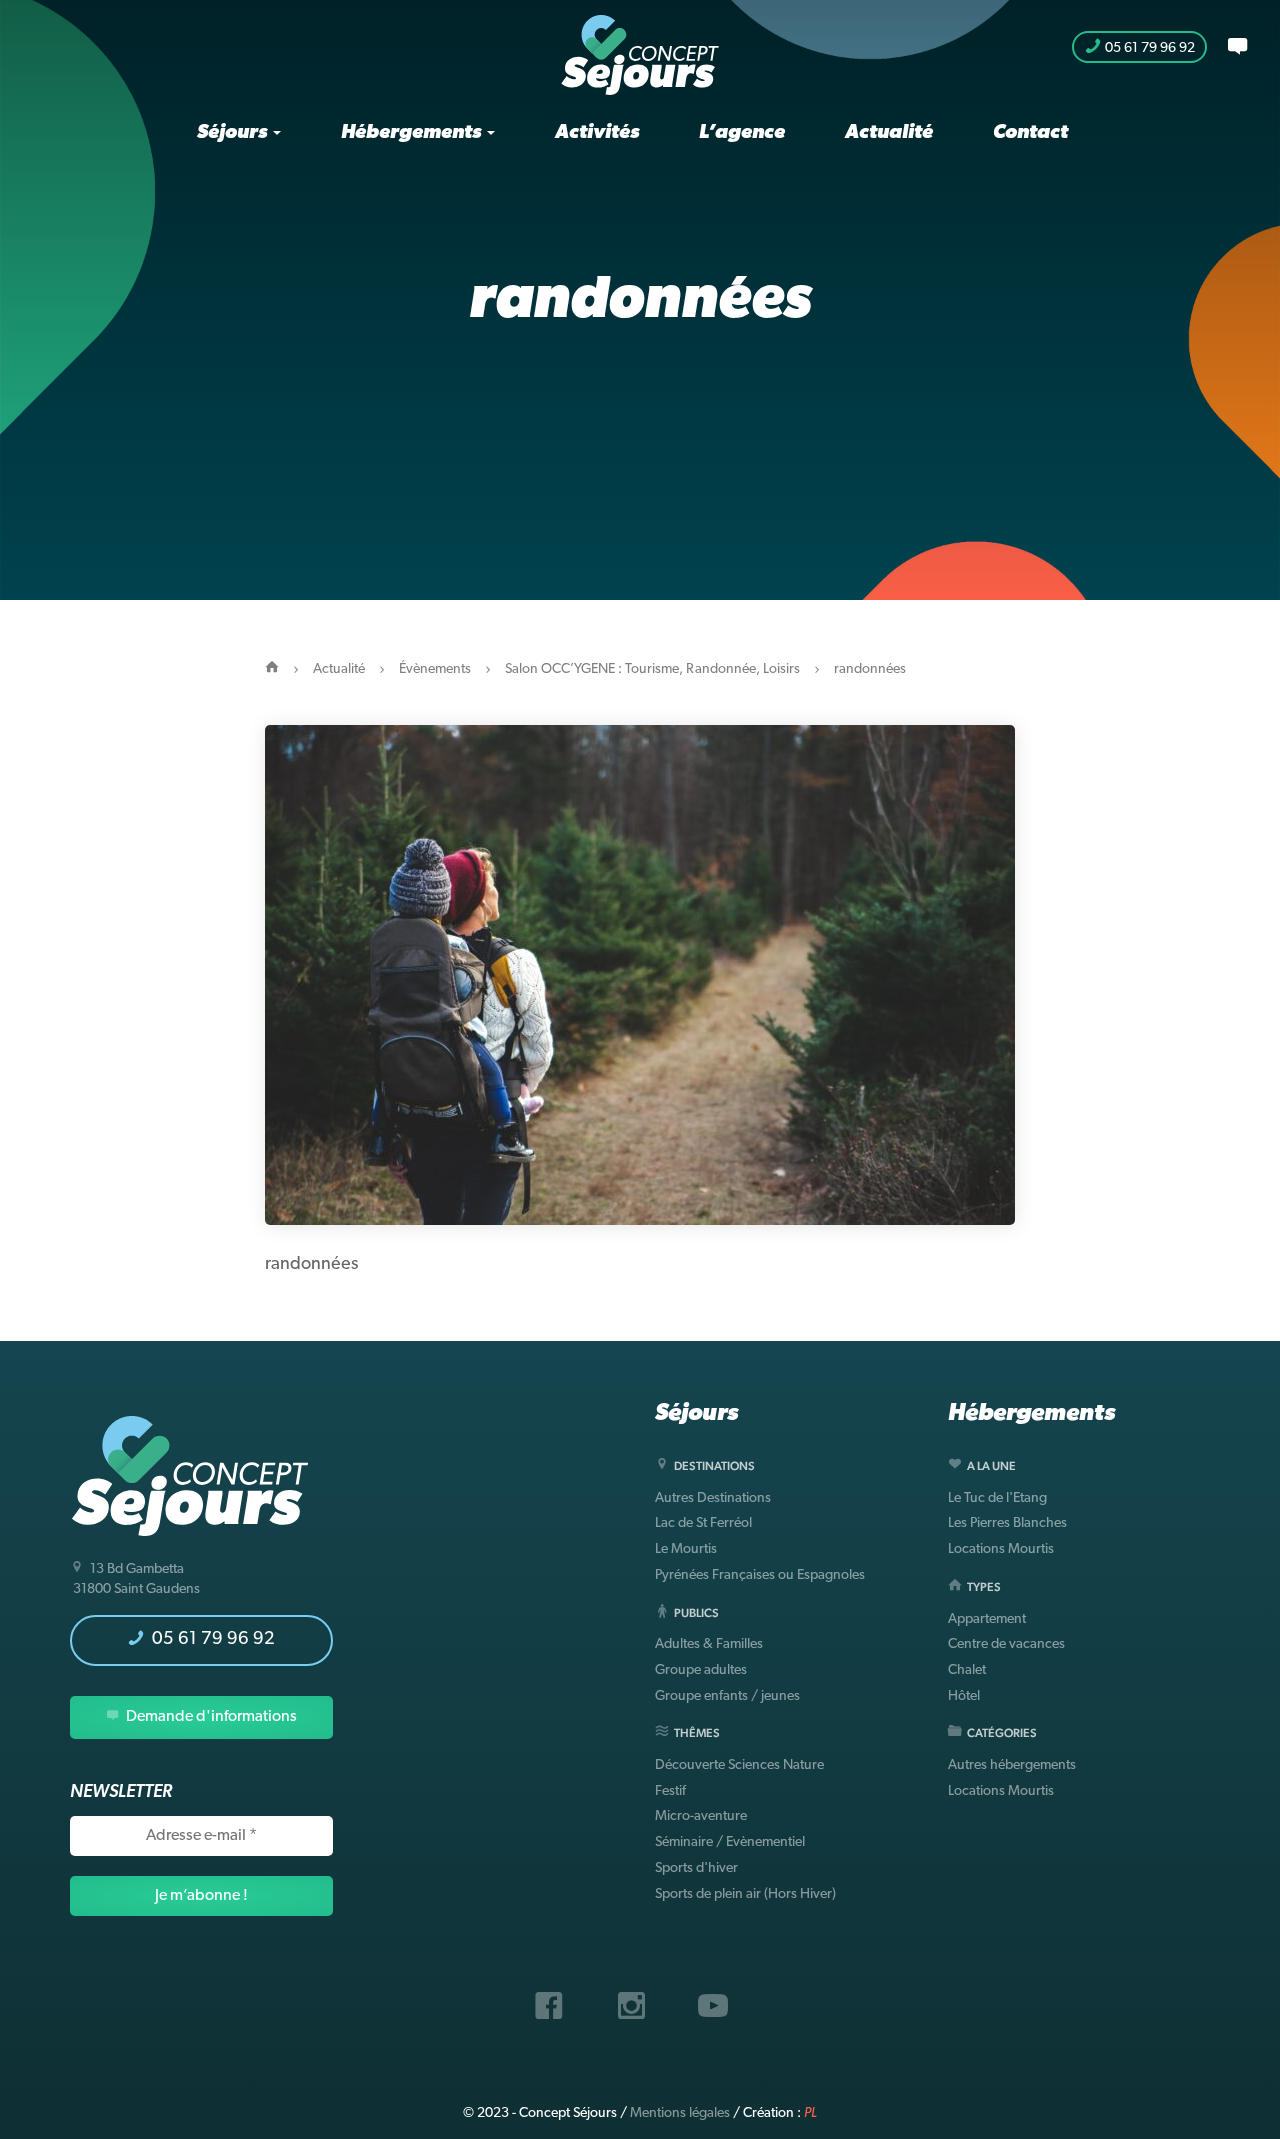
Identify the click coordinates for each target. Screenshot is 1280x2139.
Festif (670, 1791)
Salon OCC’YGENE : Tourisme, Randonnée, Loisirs (652, 669)
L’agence (742, 133)
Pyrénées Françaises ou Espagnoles (760, 1575)
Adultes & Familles (709, 1644)
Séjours (234, 133)
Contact (1030, 133)
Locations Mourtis (1001, 1549)
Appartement (987, 1619)
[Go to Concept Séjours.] (272, 669)
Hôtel (964, 1696)
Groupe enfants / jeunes (727, 1696)
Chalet (967, 1670)
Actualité (889, 133)
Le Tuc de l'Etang (997, 1498)
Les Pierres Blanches (1007, 1523)
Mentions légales (680, 2113)
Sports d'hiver (696, 1868)
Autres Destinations (713, 1498)
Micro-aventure (701, 1816)
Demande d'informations (210, 1717)
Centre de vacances (1006, 1644)
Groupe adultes (701, 1670)
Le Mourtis (686, 1549)
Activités (597, 133)
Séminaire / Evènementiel (730, 1842)
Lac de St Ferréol (703, 1523)
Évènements (435, 669)
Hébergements (413, 133)
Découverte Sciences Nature (739, 1765)
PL (810, 2113)
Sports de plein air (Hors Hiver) (745, 1894)
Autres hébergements (1012, 1765)
